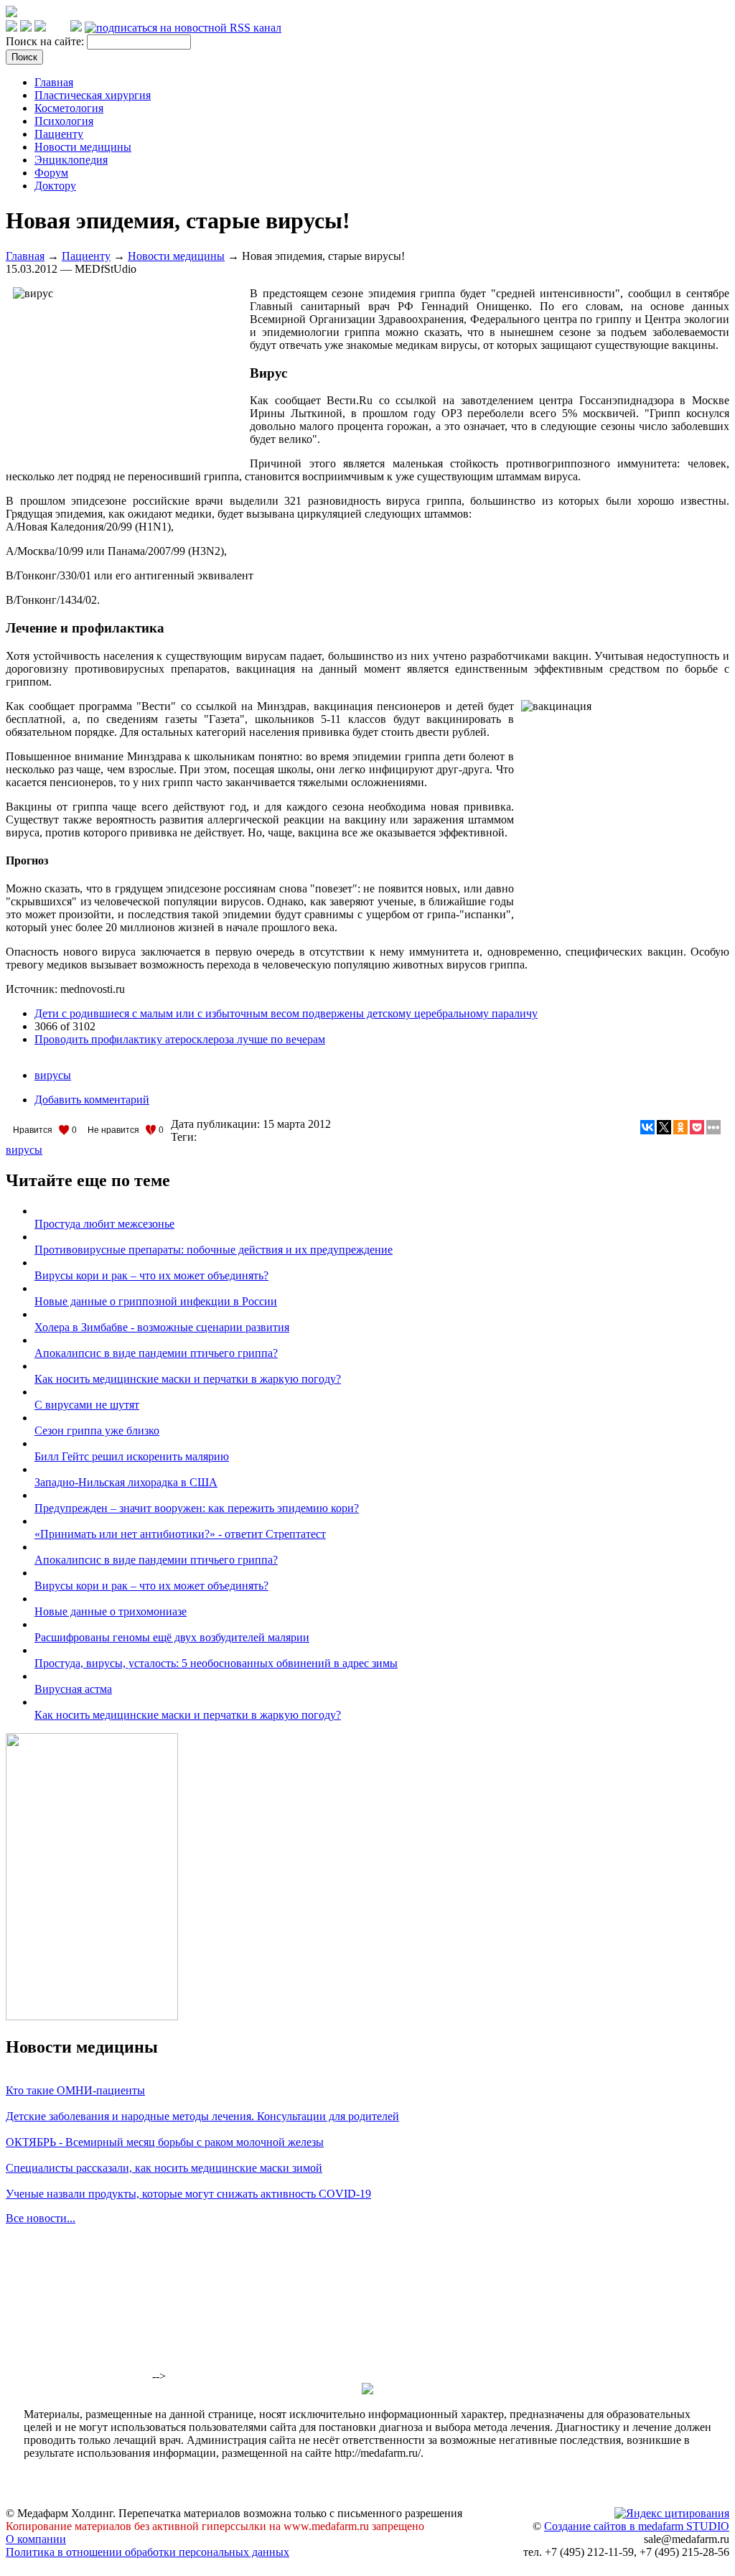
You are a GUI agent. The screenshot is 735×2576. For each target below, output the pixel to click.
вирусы (53, 1075)
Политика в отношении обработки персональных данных (148, 2552)
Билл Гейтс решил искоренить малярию (132, 1456)
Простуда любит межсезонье (104, 1224)
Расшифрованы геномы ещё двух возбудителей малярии (172, 1637)
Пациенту (59, 134)
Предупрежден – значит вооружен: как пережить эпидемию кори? (197, 1508)
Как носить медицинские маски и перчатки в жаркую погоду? (188, 1379)
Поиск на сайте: (46, 41)
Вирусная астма (73, 1689)
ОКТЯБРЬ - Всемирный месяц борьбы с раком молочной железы (165, 2142)
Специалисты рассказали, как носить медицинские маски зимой (164, 2168)
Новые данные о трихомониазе (111, 1611)
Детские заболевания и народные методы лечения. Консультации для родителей (202, 2116)
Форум (51, 173)
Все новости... (41, 2218)
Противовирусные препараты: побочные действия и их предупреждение (214, 1250)
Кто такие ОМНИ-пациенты (75, 2090)
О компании (36, 2539)
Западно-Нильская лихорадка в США (126, 1482)
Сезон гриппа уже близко (97, 1431)
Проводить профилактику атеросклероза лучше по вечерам (180, 1039)
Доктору (55, 186)
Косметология (69, 108)
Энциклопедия (71, 160)
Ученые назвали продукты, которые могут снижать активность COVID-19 (188, 2194)
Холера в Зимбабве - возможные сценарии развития (162, 1327)
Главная (54, 82)
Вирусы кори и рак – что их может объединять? (151, 1275)
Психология (64, 121)
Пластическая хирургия (93, 95)
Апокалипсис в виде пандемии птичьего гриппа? (156, 1353)
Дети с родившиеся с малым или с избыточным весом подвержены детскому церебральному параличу (286, 1013)
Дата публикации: (217, 1124)
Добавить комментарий (92, 1100)
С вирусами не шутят (87, 1405)
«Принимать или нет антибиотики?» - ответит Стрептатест (180, 1534)
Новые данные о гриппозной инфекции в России (156, 1301)
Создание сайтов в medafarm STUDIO (637, 2526)
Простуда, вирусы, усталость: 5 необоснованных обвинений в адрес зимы (216, 1663)
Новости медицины (83, 147)
